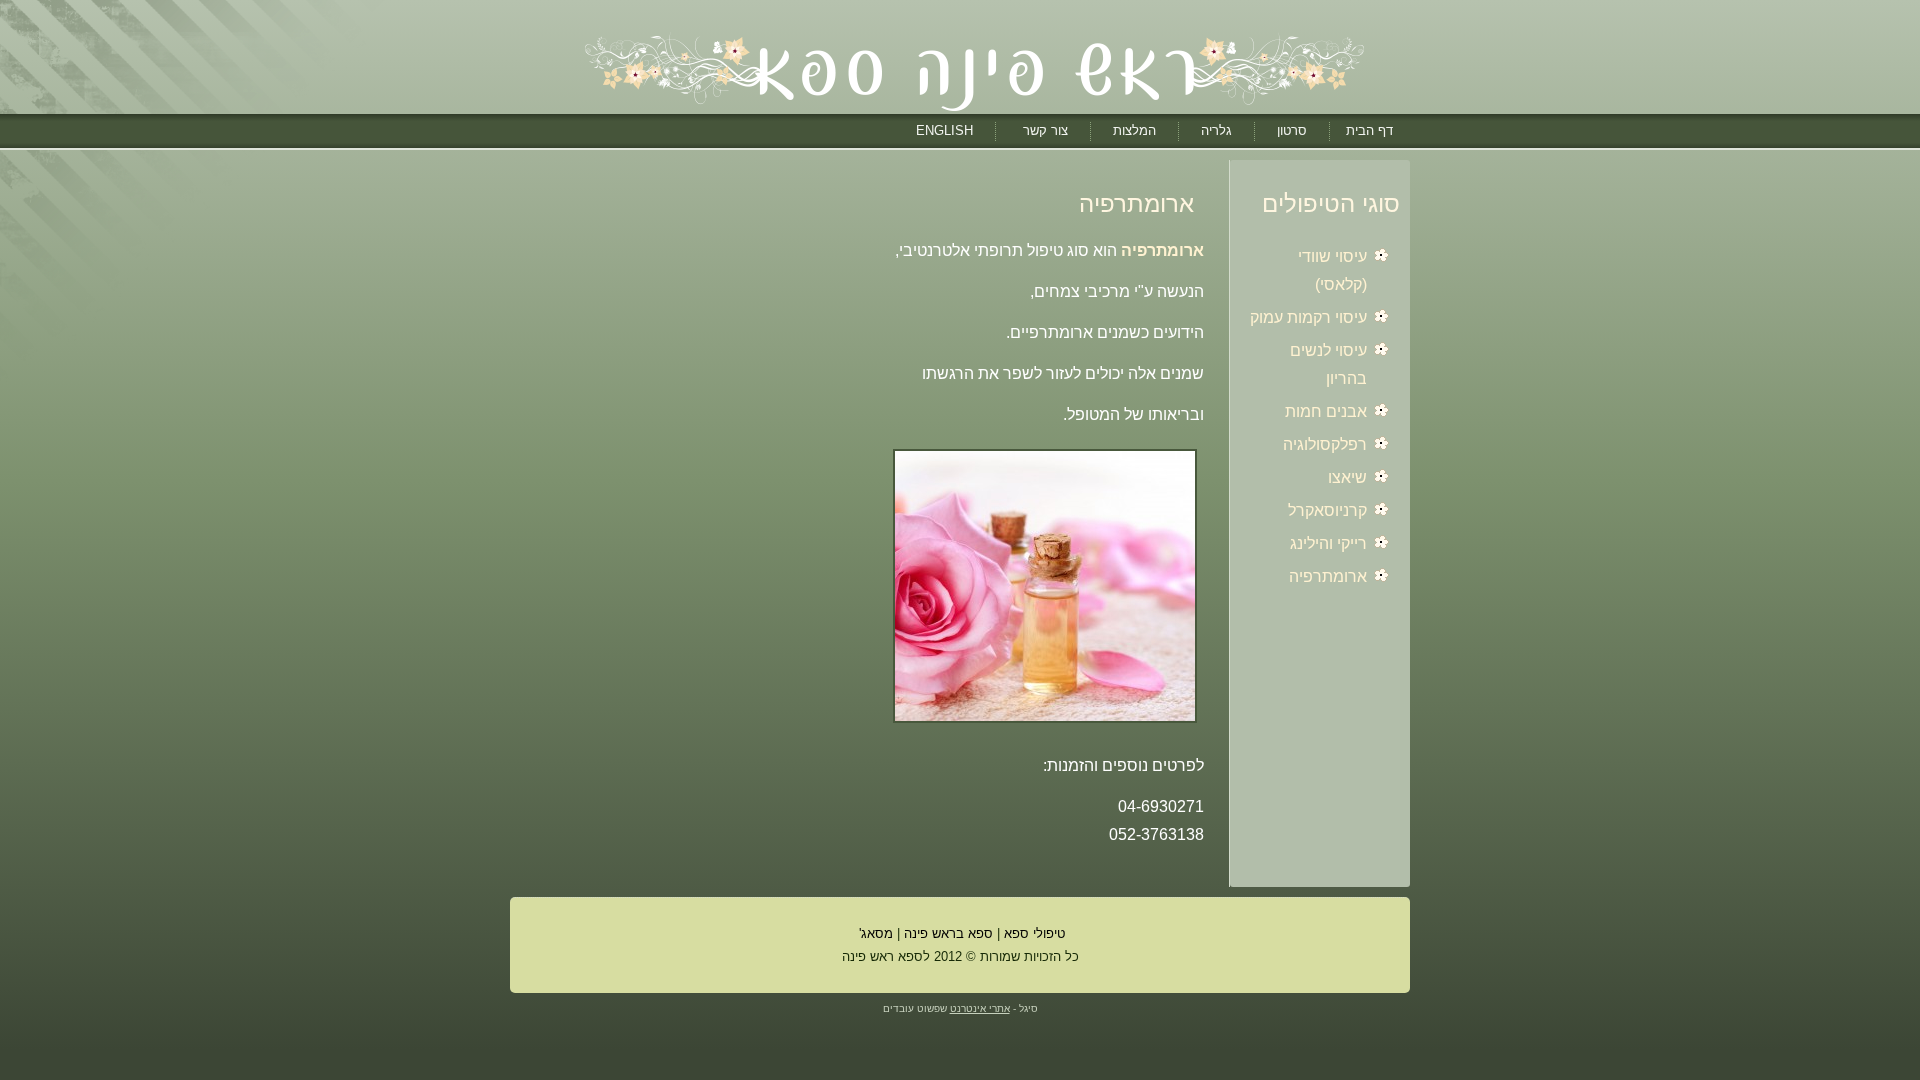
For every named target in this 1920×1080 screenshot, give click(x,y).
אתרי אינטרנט (980, 1008)
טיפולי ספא (1034, 933)
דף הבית (1369, 130)
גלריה (1216, 130)
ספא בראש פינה (948, 933)
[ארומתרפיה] (1045, 724)
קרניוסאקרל (1327, 510)
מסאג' (874, 933)
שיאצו (1347, 477)
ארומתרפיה (1328, 576)
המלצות (1134, 130)
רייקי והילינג (1328, 543)
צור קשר (1045, 130)
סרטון (1292, 130)
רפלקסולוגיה (1325, 444)
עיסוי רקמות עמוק (1308, 317)
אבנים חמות (1326, 411)
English (944, 130)
